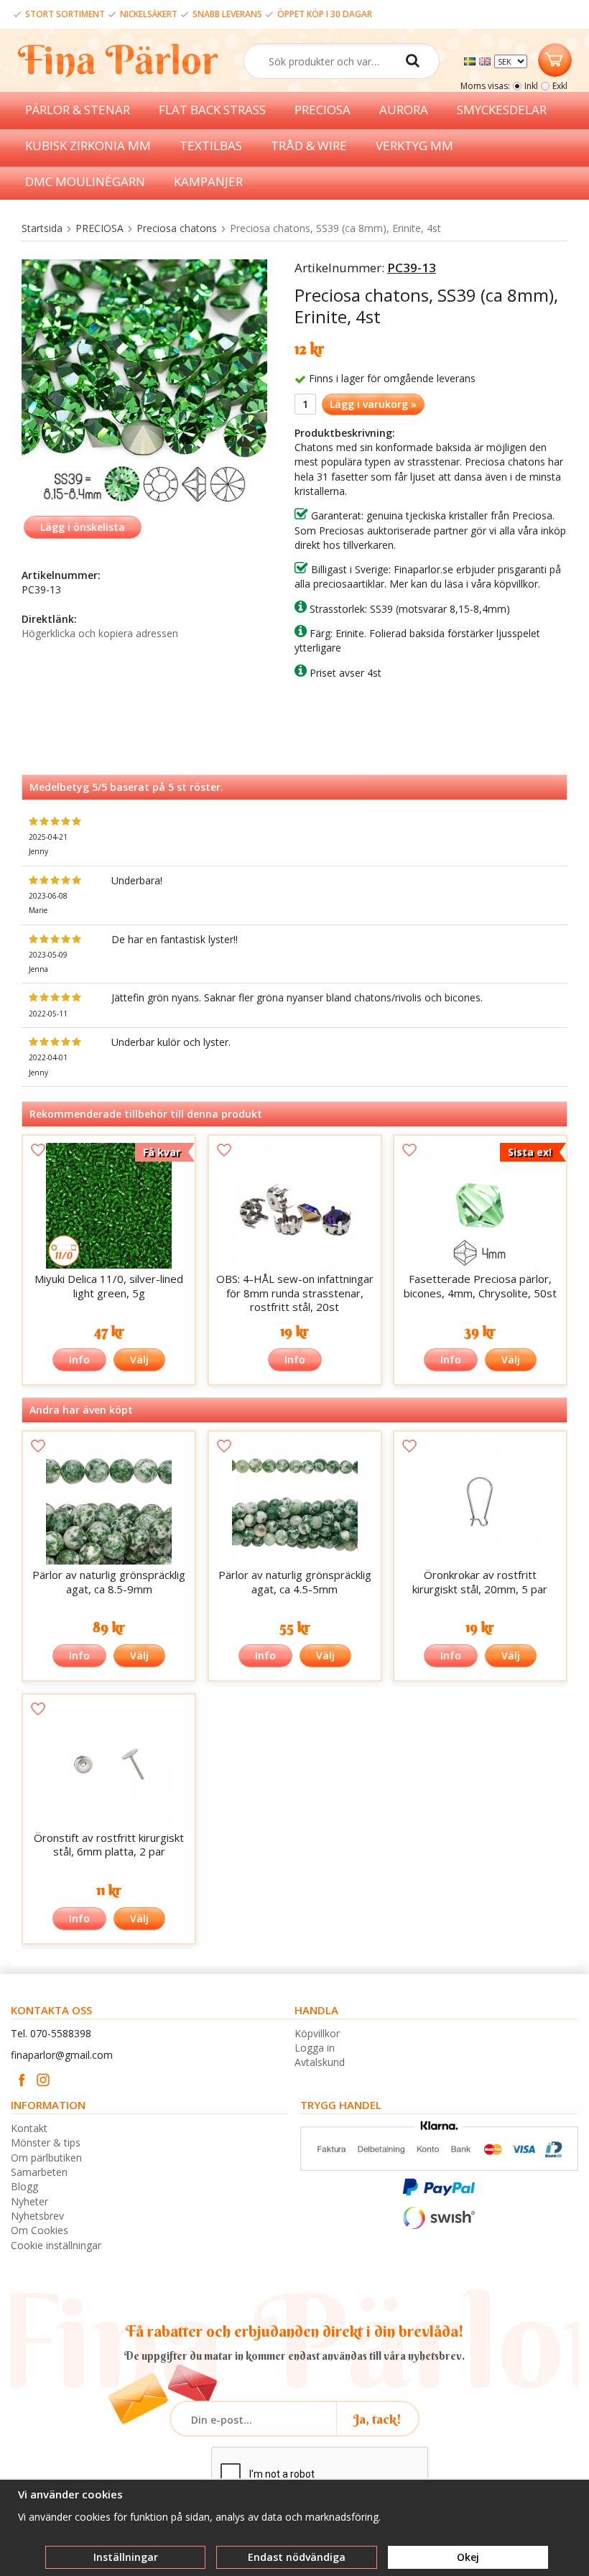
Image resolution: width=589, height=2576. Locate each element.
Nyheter (29, 2201)
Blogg (24, 2186)
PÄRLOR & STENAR (78, 110)
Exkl (560, 86)
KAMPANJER (208, 181)
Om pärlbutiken (46, 2158)
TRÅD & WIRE (309, 145)
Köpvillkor (317, 2033)
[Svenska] (472, 60)
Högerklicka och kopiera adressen (100, 633)
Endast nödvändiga (297, 2557)
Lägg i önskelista (83, 527)
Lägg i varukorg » (373, 404)
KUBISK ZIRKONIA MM (88, 145)
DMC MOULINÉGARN (85, 181)
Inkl (531, 86)
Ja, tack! (377, 2419)
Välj (139, 1359)
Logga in (315, 2048)
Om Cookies (40, 2230)
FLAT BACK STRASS (212, 110)
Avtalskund (320, 2062)
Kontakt (29, 2128)
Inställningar (126, 2557)
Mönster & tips (46, 2142)
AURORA (404, 110)
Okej (468, 2557)
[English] (487, 60)
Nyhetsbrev (37, 2216)
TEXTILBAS (211, 145)
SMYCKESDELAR (502, 110)
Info (79, 1359)
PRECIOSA (323, 110)
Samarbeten (39, 2172)
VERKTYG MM (414, 145)
